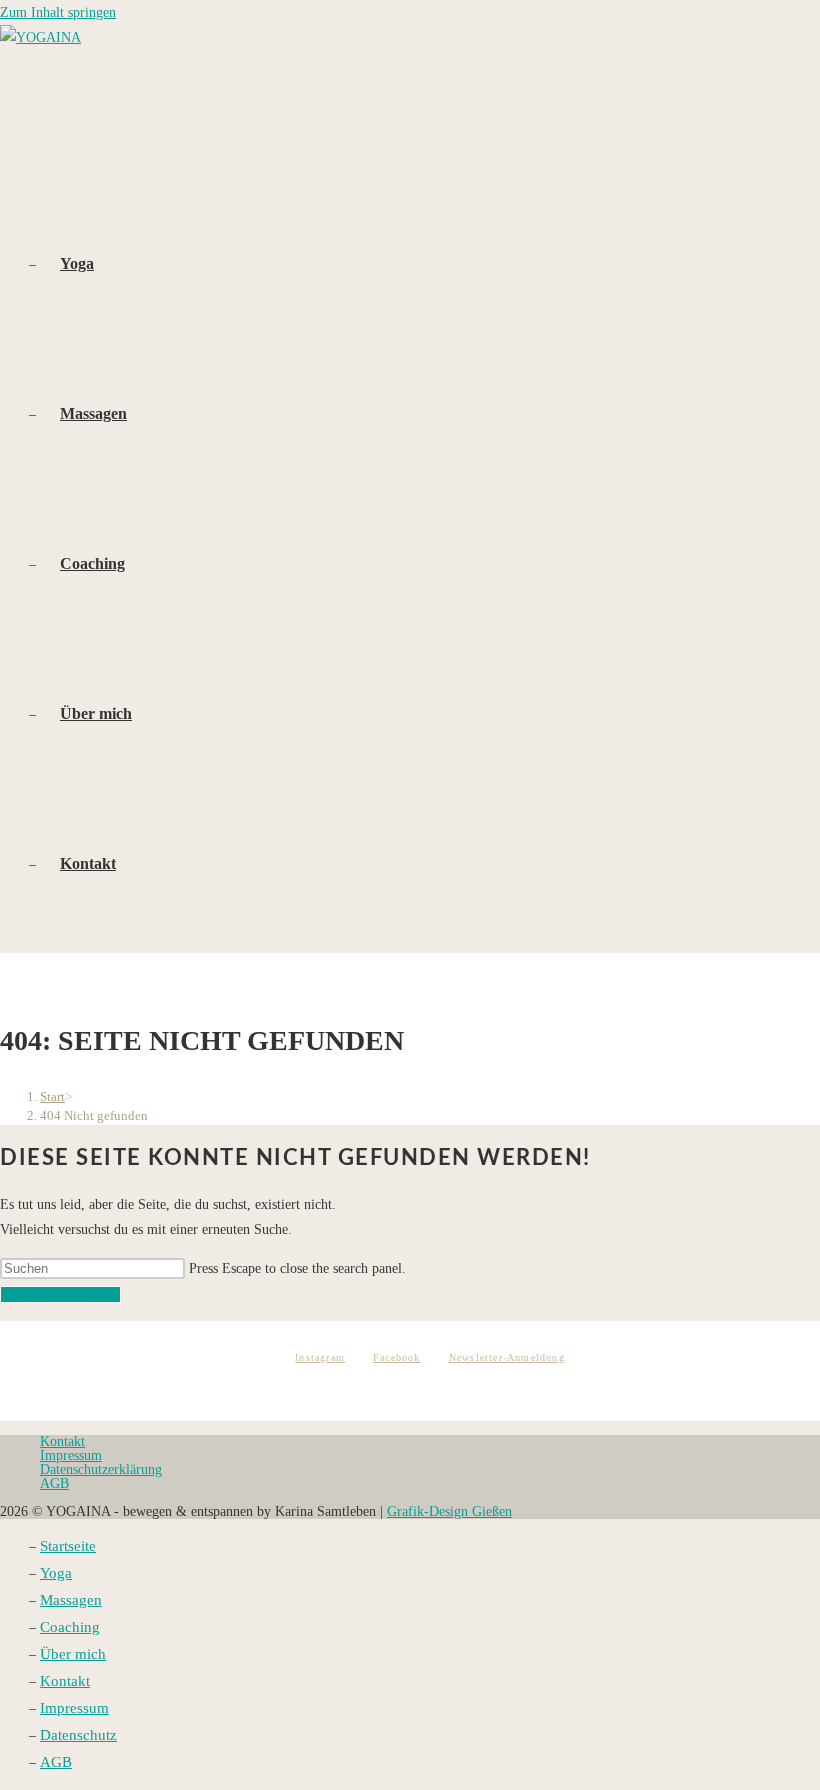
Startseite (68, 1546)
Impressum (71, 1455)
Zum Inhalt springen (58, 12)
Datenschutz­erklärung (101, 1469)
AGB (54, 1483)
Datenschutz (78, 1735)
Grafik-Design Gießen (449, 1511)
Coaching (70, 1627)
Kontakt (62, 1441)
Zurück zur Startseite (60, 1294)
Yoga (56, 1573)
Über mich (73, 1654)
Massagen (71, 1600)
